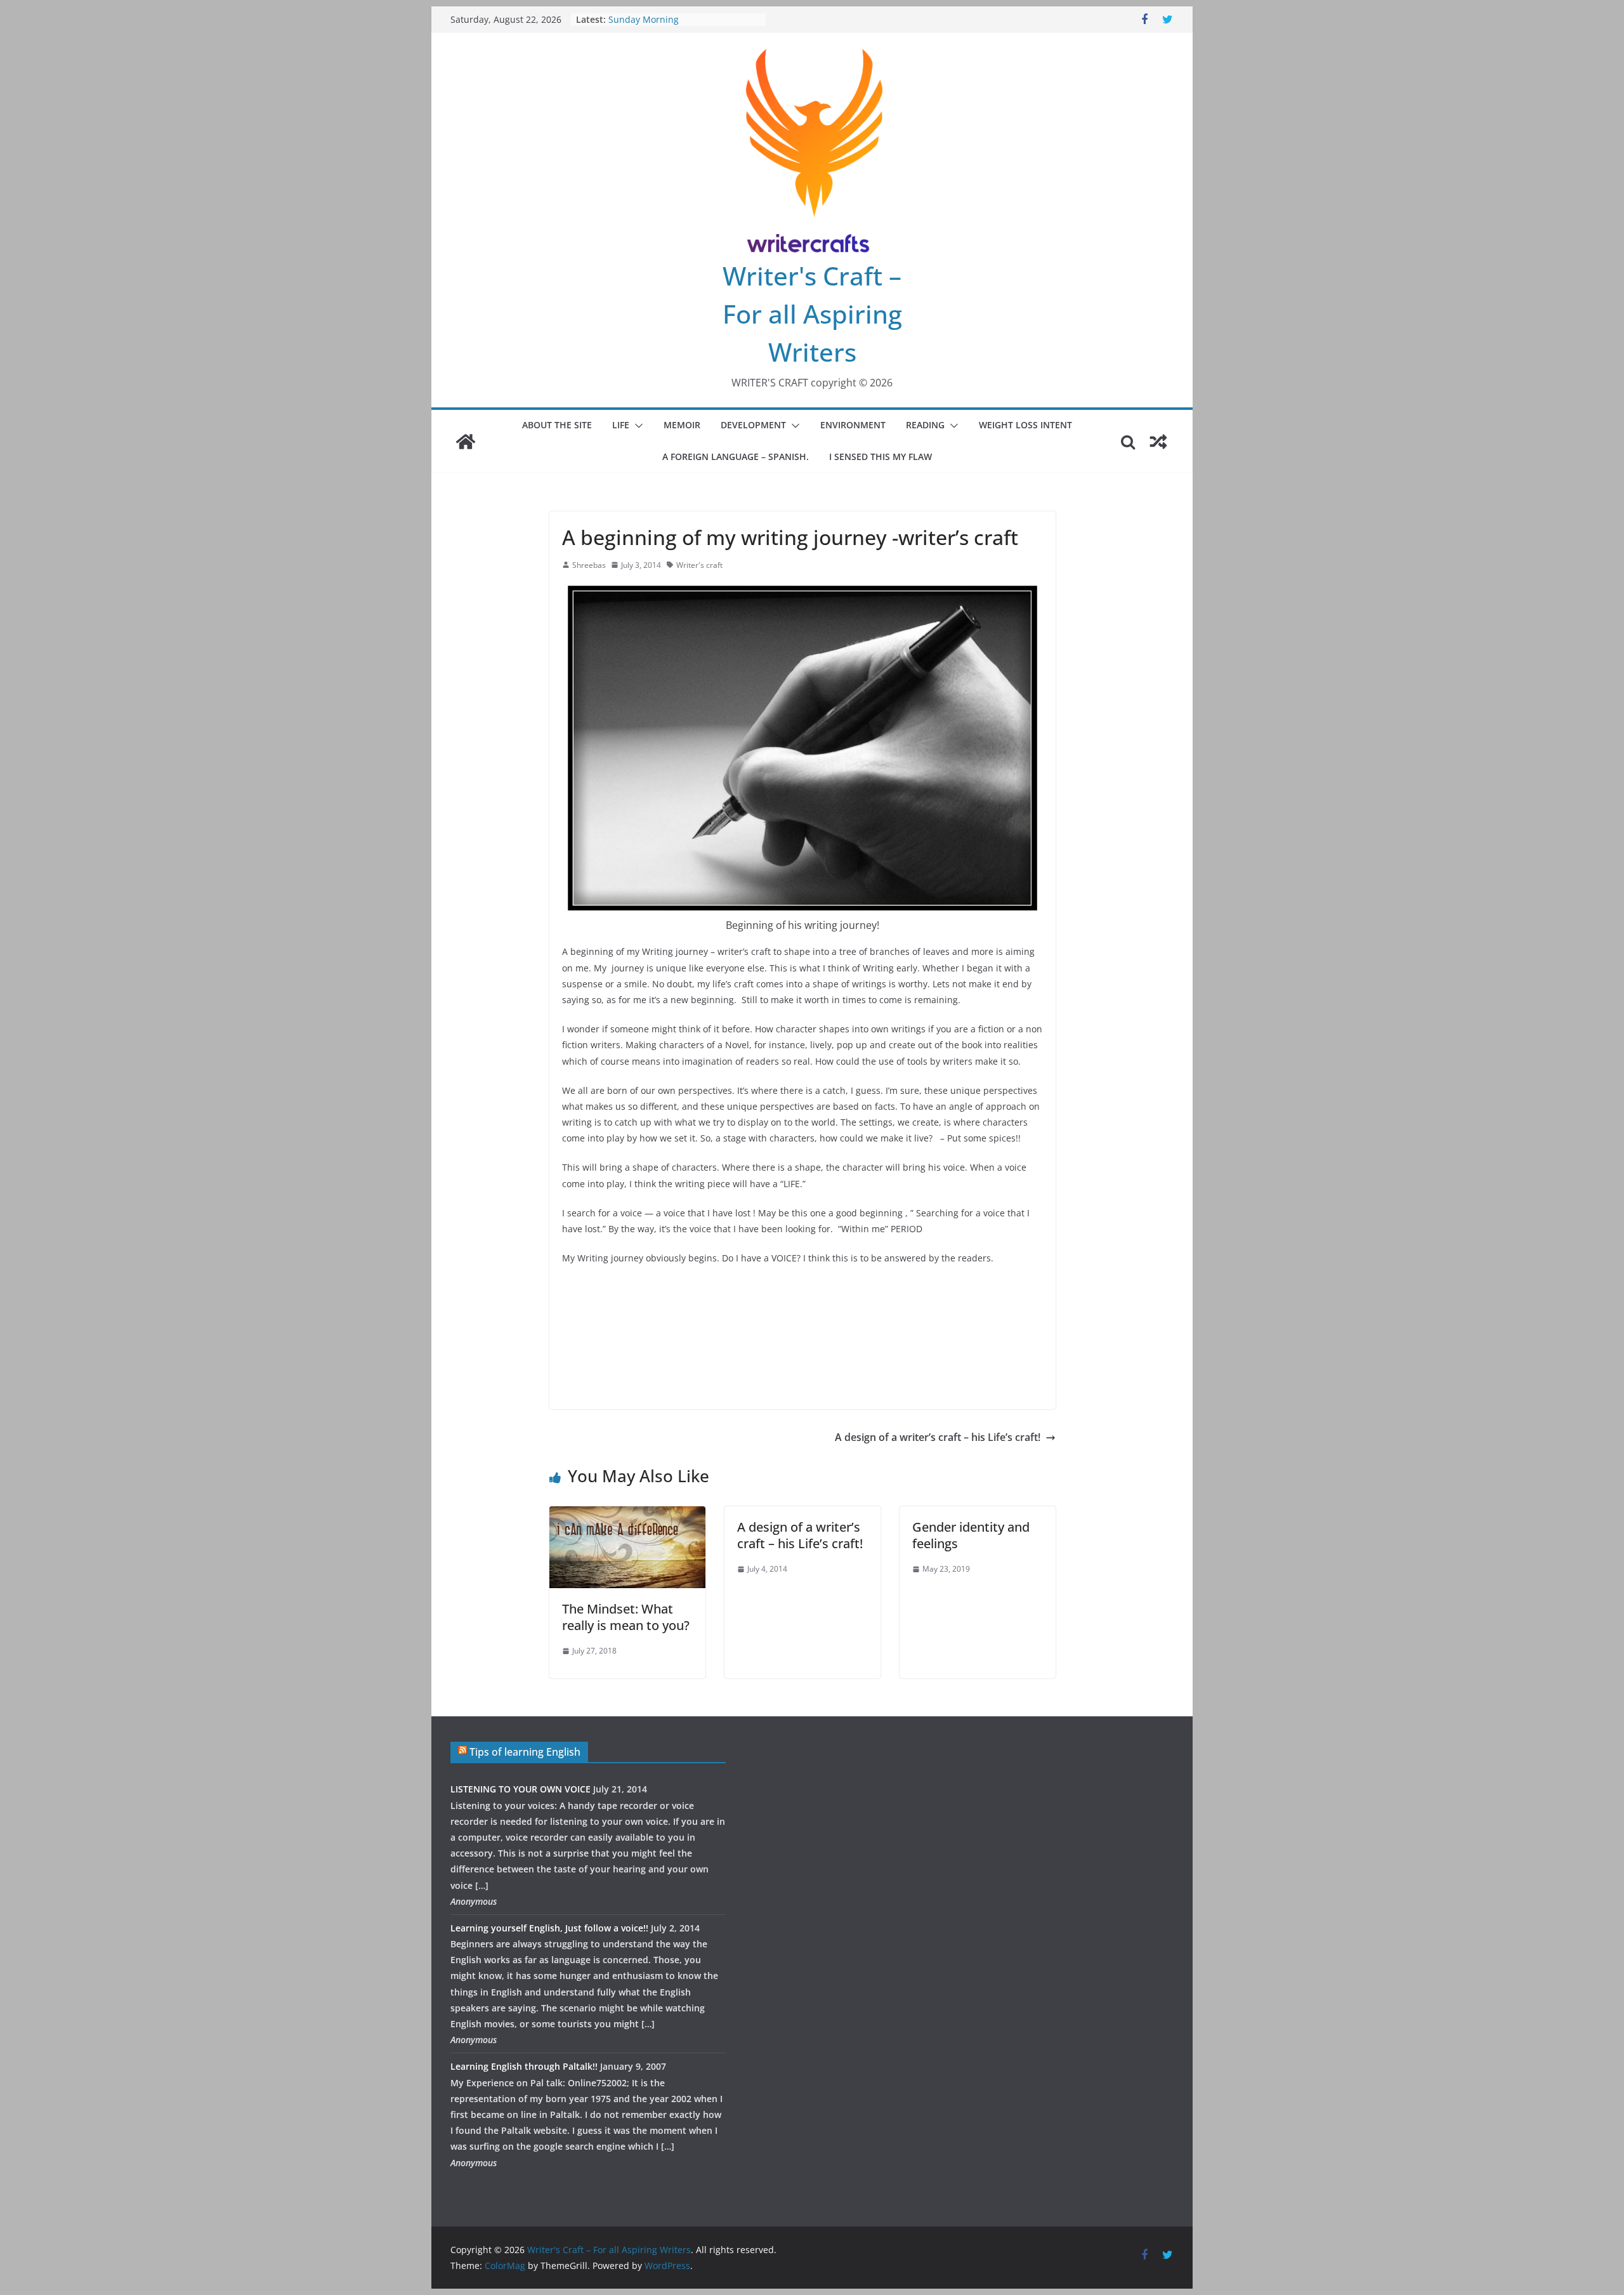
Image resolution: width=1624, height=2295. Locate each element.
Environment (853, 425)
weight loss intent (1025, 425)
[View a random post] (1158, 442)
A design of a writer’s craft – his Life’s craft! (938, 1437)
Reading (925, 425)
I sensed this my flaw (881, 457)
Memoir (682, 425)
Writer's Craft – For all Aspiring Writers (812, 314)
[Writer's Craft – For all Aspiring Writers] (466, 442)
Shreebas (589, 565)
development (753, 425)
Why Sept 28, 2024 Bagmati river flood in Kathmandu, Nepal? (677, 26)
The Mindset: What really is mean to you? (626, 1617)
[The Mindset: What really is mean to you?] (627, 1515)
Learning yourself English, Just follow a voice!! (549, 1928)
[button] (636, 426)
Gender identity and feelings (971, 1535)
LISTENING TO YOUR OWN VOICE (521, 1789)
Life (621, 425)
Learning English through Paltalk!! (524, 2066)
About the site (557, 425)
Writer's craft (699, 565)
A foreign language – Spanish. (736, 457)
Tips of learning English (525, 1752)
